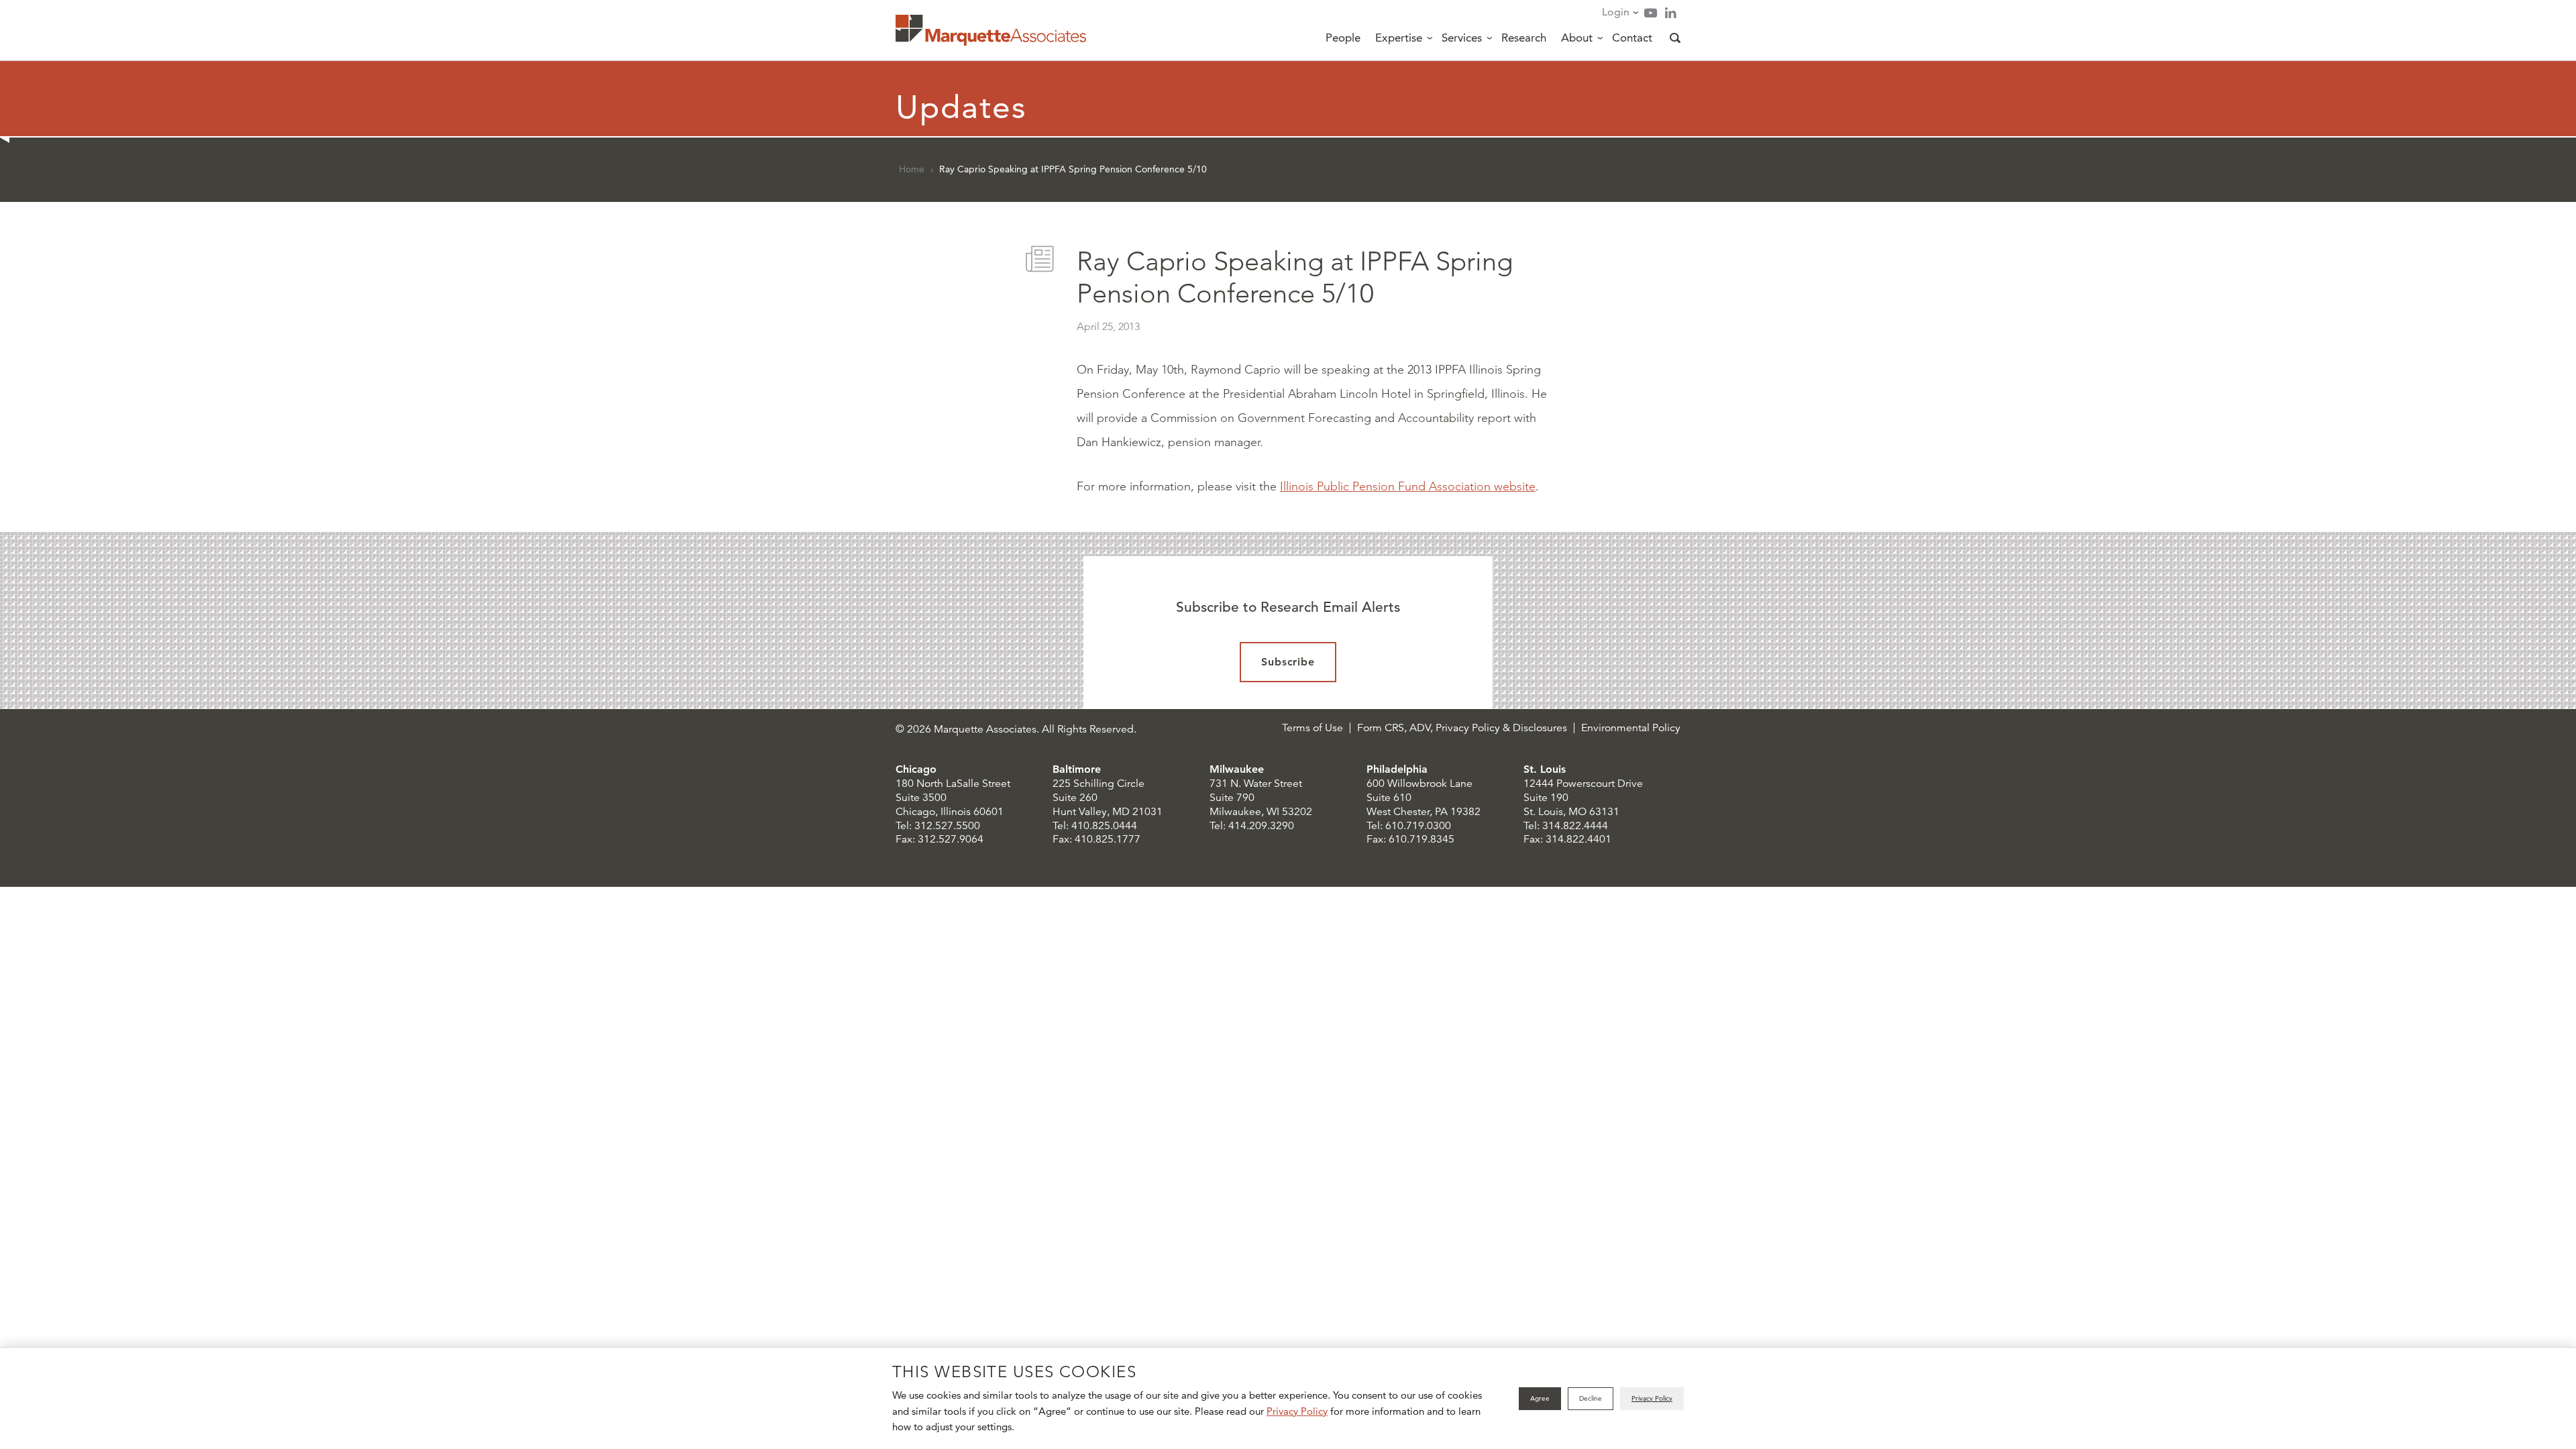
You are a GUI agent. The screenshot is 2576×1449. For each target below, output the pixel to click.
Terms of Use (1312, 728)
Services (1462, 38)
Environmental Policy (1631, 728)
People (1343, 38)
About (1577, 38)
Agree (1540, 1398)
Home (912, 169)
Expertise (1399, 38)
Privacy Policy (1297, 1411)
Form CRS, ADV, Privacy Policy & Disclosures (1462, 728)
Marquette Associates (991, 30)
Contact (1632, 38)
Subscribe (1288, 662)
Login (1616, 12)
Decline (1591, 1398)
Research (1524, 38)
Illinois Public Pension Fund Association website (1408, 486)
